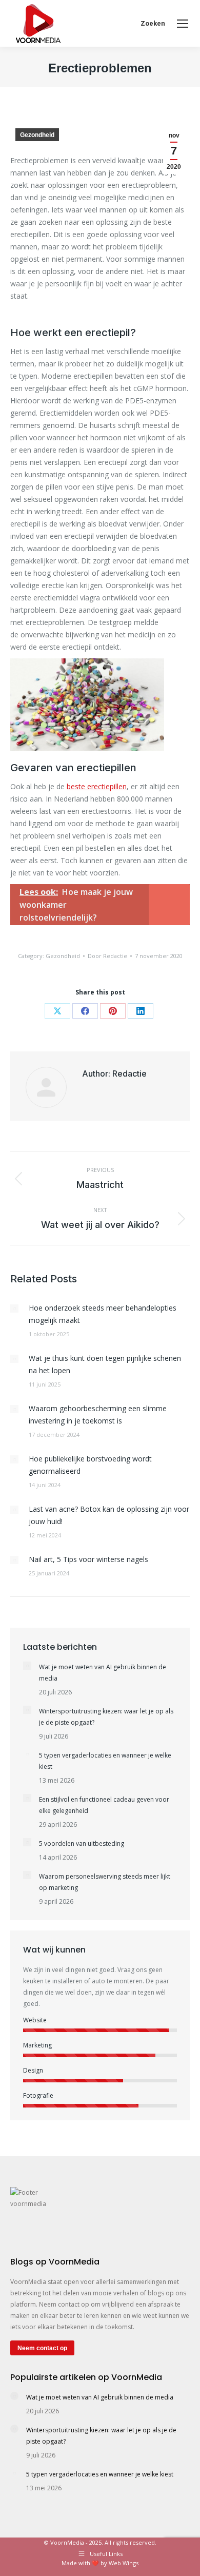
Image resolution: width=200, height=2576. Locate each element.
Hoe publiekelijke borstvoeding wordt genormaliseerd (90, 1465)
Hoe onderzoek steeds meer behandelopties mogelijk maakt (103, 1314)
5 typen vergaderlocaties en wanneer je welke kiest (105, 1761)
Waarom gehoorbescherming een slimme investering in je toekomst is (98, 1414)
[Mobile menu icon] (183, 24)
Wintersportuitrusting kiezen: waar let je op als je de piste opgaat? (106, 1717)
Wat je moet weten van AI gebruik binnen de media (103, 1673)
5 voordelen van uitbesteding (82, 1843)
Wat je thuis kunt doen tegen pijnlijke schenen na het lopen (105, 1364)
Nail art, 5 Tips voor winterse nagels (88, 1559)
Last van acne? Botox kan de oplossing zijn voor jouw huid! (109, 1515)
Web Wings (124, 2563)
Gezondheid (37, 135)
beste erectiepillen (97, 786)
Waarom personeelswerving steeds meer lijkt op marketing (105, 1882)
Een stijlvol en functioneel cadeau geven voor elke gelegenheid (104, 1805)
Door (107, 956)
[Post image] (14, 1309)
